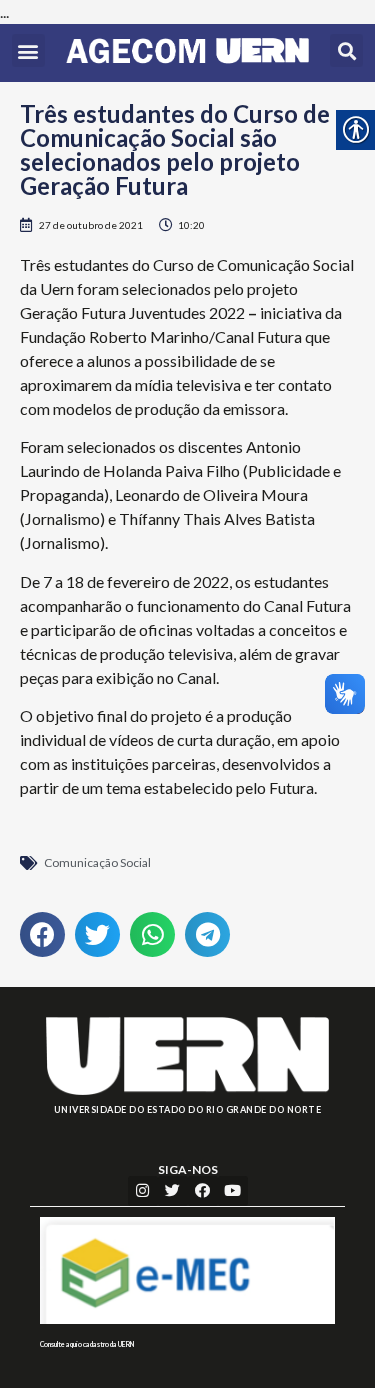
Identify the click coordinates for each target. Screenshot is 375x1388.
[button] (28, 50)
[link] (187, 53)
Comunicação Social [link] (97, 862)
